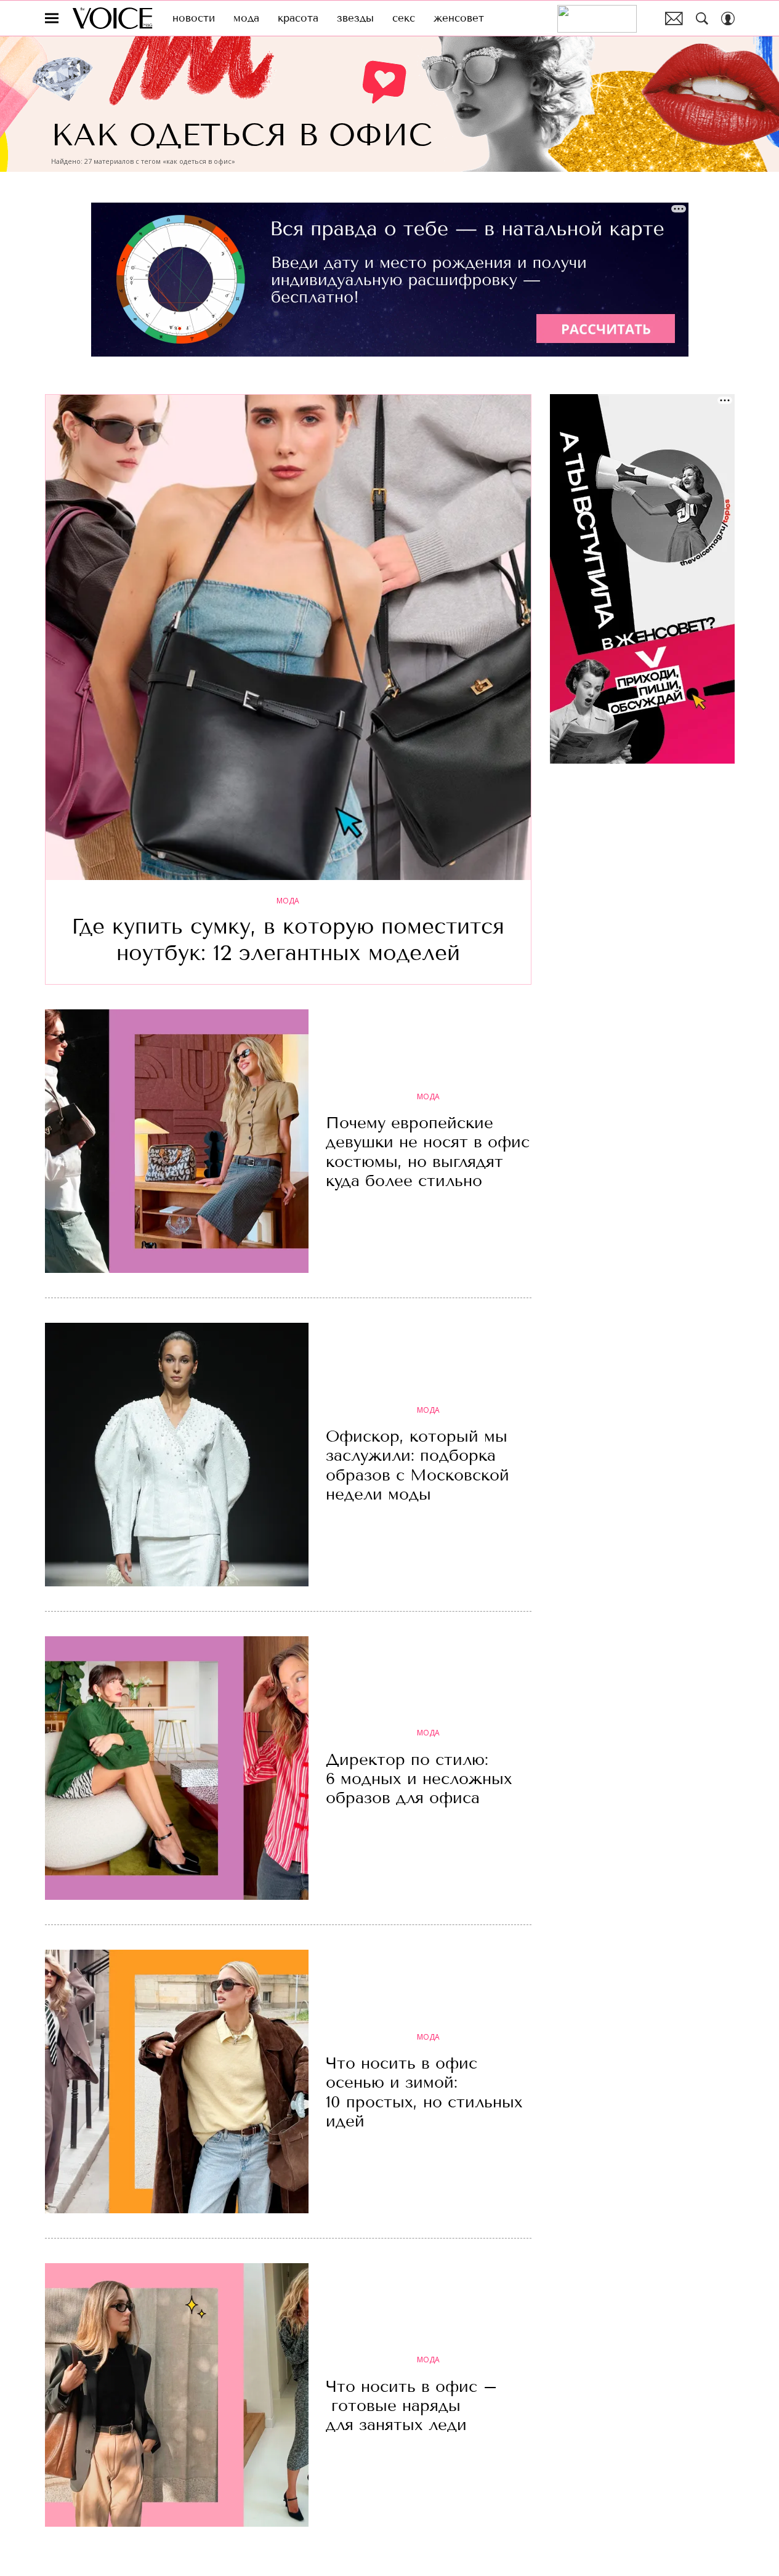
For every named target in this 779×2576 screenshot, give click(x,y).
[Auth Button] (728, 18)
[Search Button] (702, 18)
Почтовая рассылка (674, 18)
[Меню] (52, 18)
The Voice (112, 18)
